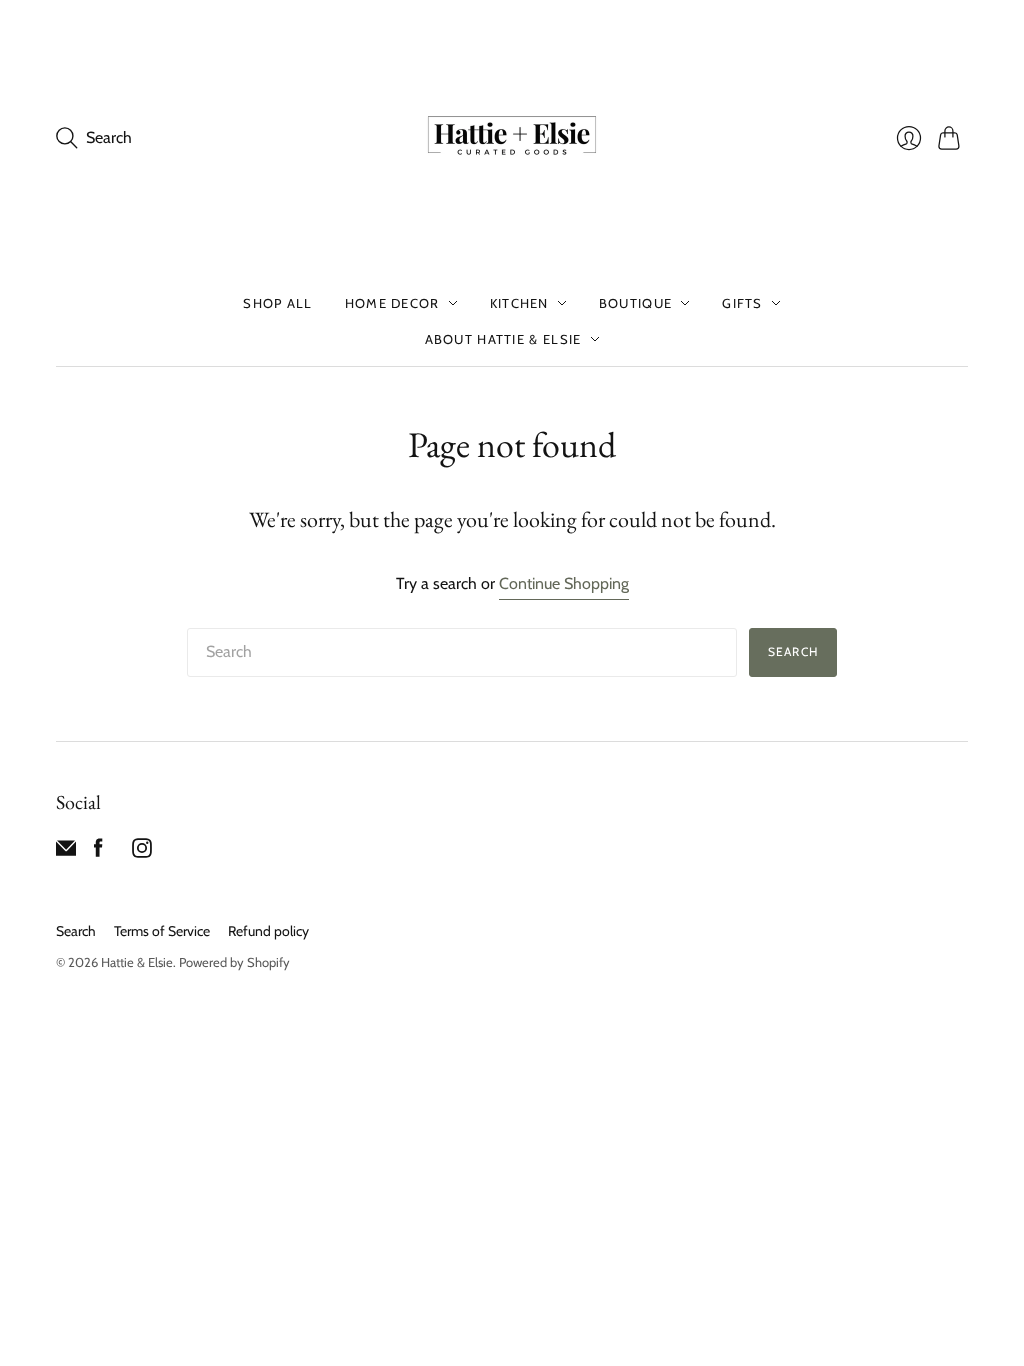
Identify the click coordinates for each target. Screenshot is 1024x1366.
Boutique (635, 303)
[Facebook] (98, 852)
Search (793, 651)
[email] (66, 852)
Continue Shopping (564, 583)
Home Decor (392, 303)
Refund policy (268, 931)
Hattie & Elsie (137, 962)
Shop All (277, 303)
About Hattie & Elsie (503, 339)
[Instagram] (142, 852)
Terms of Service (162, 931)
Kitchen (519, 303)
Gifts (742, 303)
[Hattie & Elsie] (512, 138)
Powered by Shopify (234, 962)
